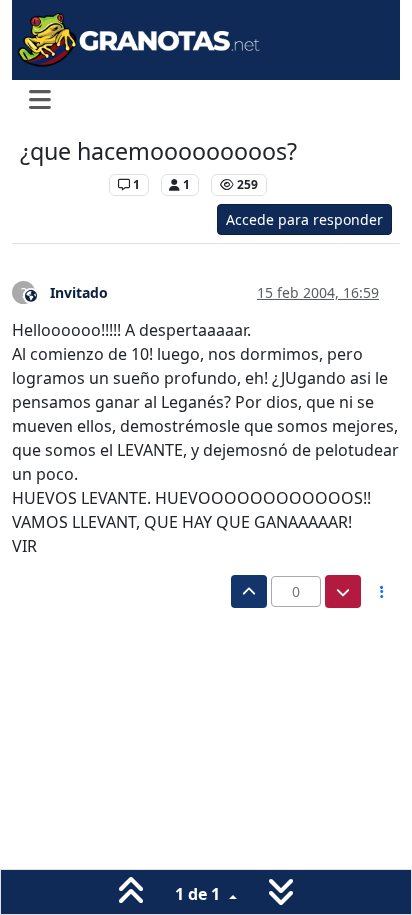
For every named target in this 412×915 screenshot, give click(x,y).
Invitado (79, 292)
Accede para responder (304, 219)
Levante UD (59, 184)
